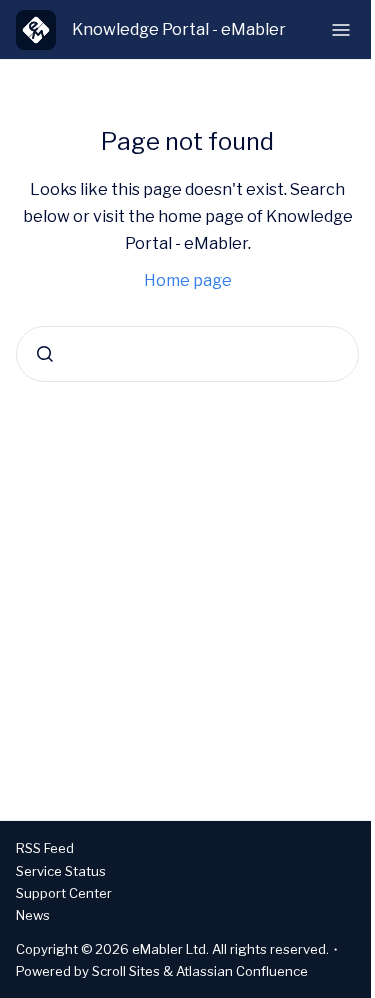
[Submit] (45, 354)
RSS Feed (45, 848)
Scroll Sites (126, 971)
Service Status (61, 871)
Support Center (64, 893)
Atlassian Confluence (242, 971)
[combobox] (187, 354)
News (33, 915)
